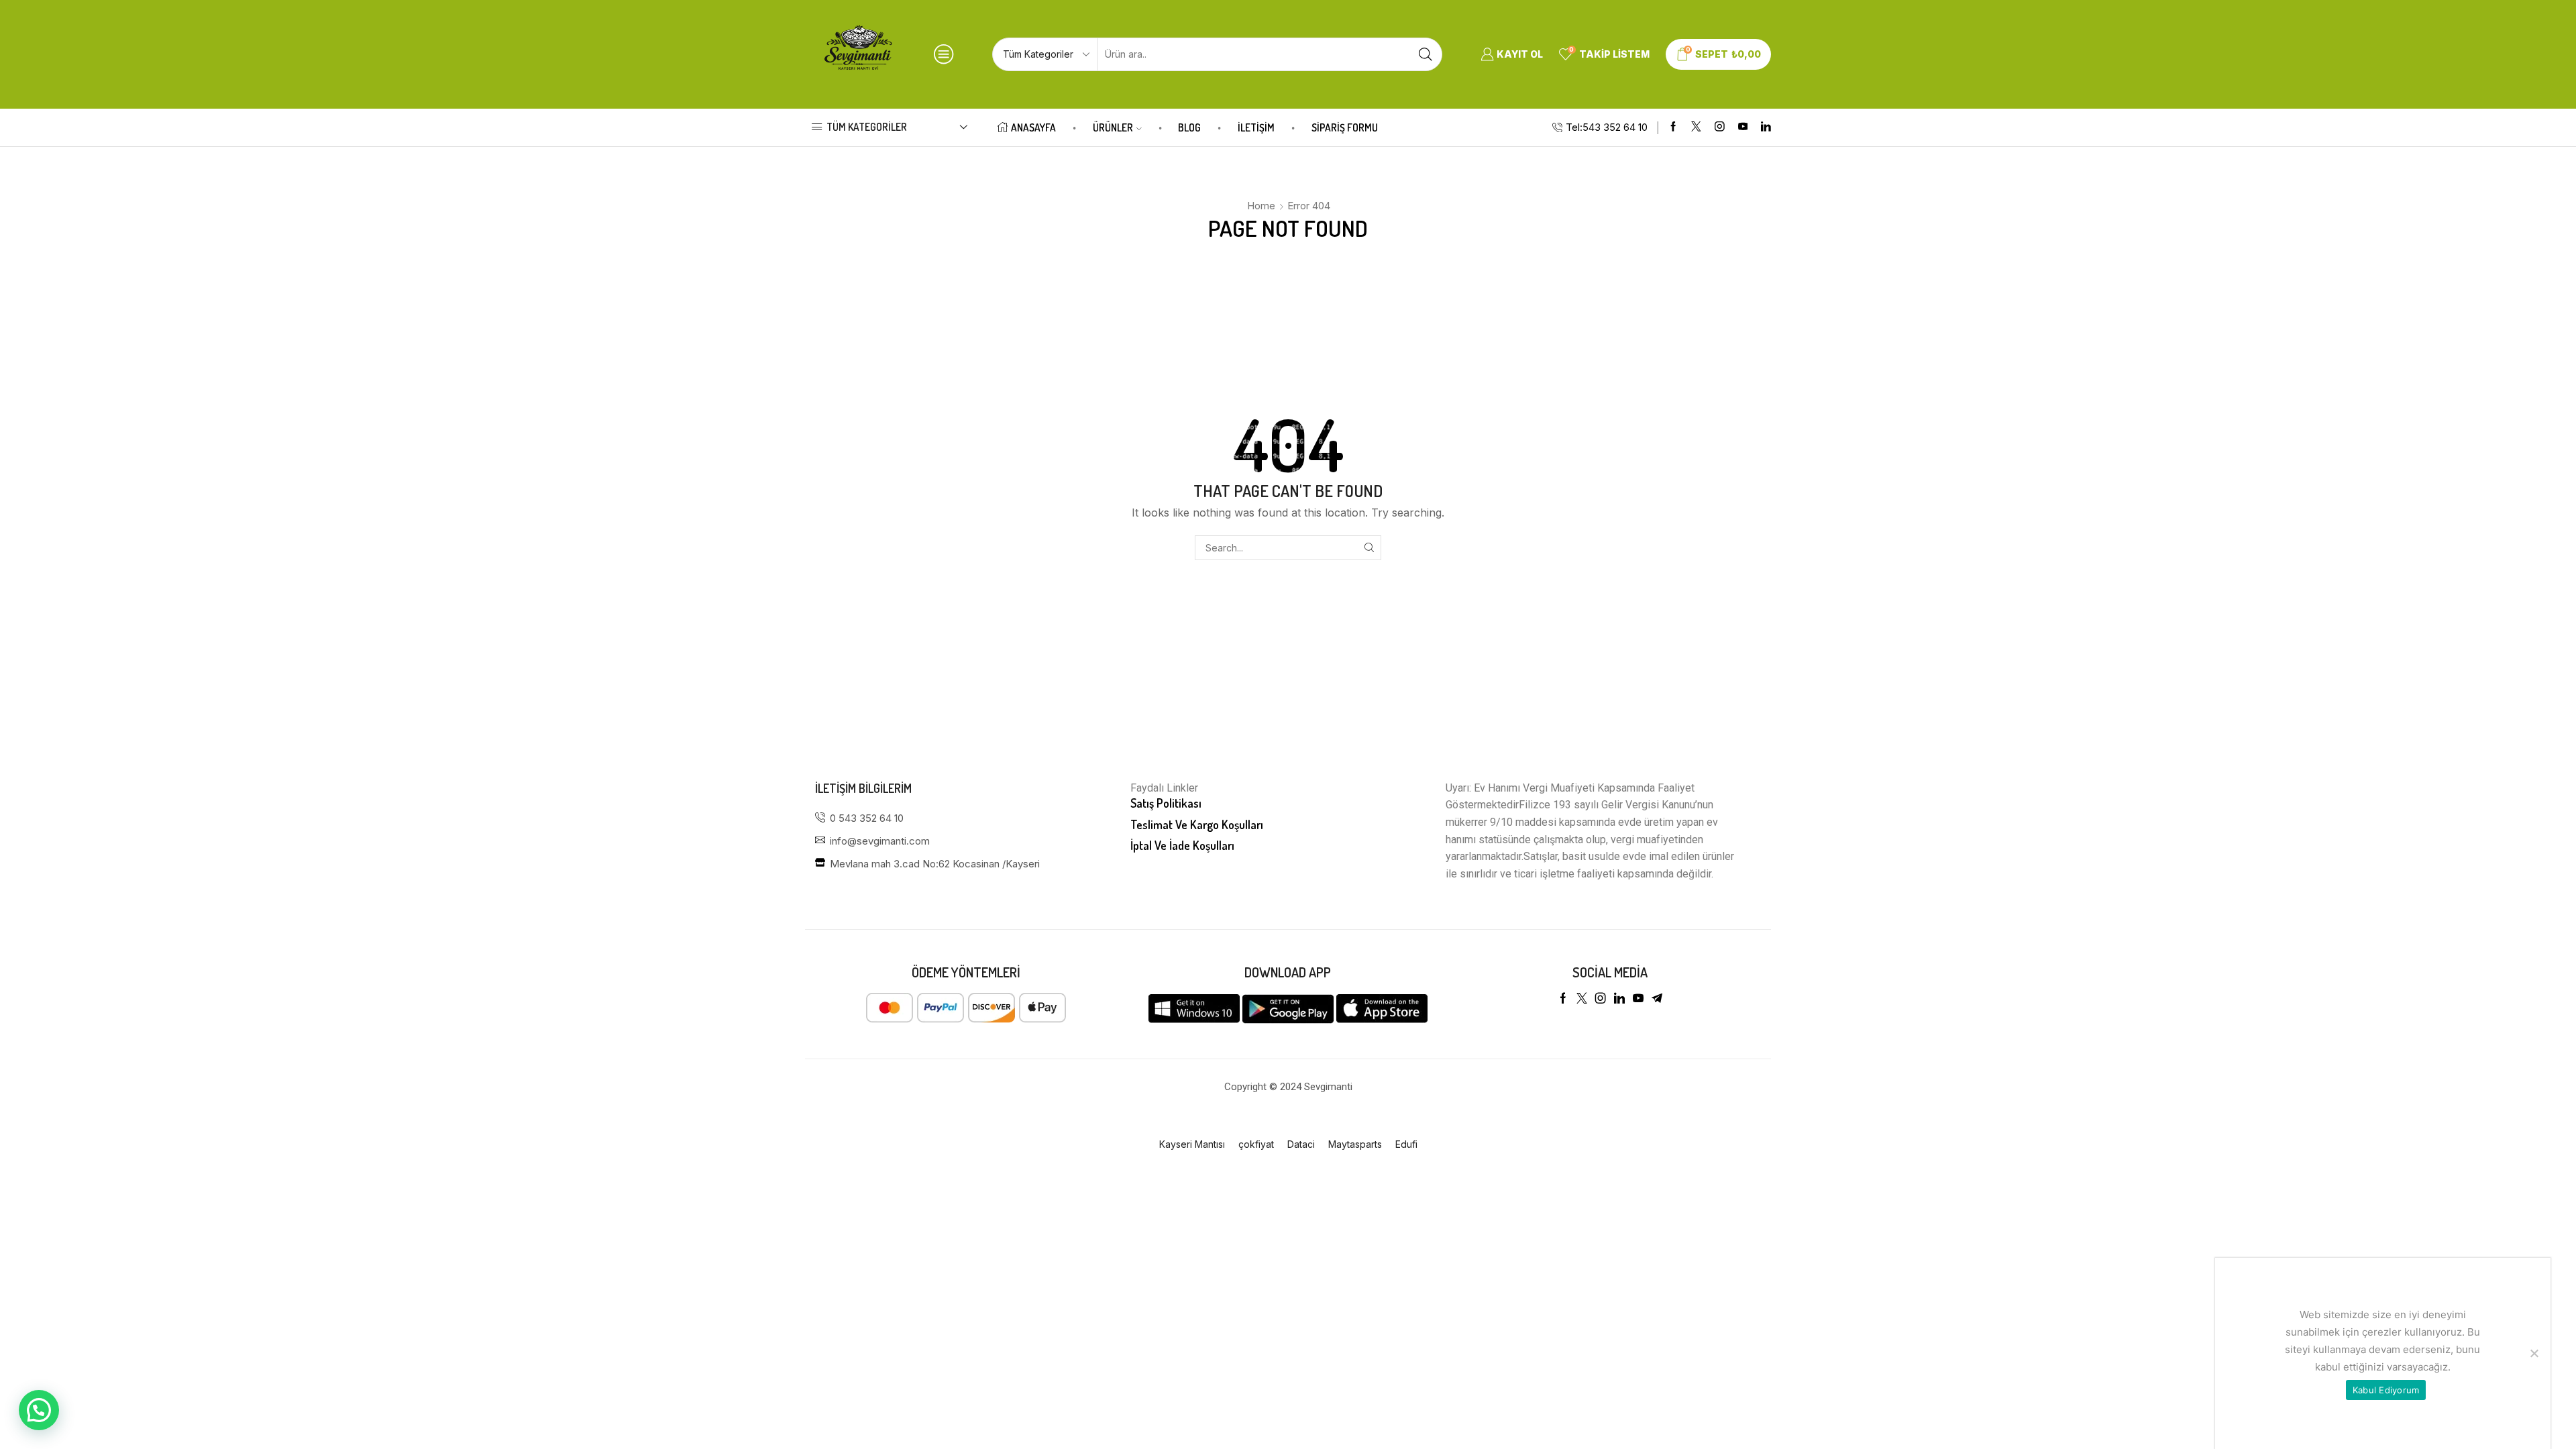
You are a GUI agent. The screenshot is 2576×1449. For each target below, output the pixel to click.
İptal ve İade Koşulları (1182, 845)
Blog (1189, 127)
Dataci (1301, 1144)
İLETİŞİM (1256, 127)
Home (1261, 206)
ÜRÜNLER (1113, 127)
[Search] (1369, 548)
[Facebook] (1673, 127)
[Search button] (1426, 54)
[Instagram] (1720, 127)
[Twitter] (1696, 127)
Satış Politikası (1166, 803)
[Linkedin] (1766, 127)
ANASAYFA (1033, 127)
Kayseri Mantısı (1192, 1144)
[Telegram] (1657, 998)
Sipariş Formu (1345, 127)
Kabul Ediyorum (2386, 1390)
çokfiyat (1256, 1144)
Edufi (1406, 1144)
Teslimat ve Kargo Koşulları (1197, 824)
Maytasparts (1355, 1144)
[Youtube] (1743, 127)
